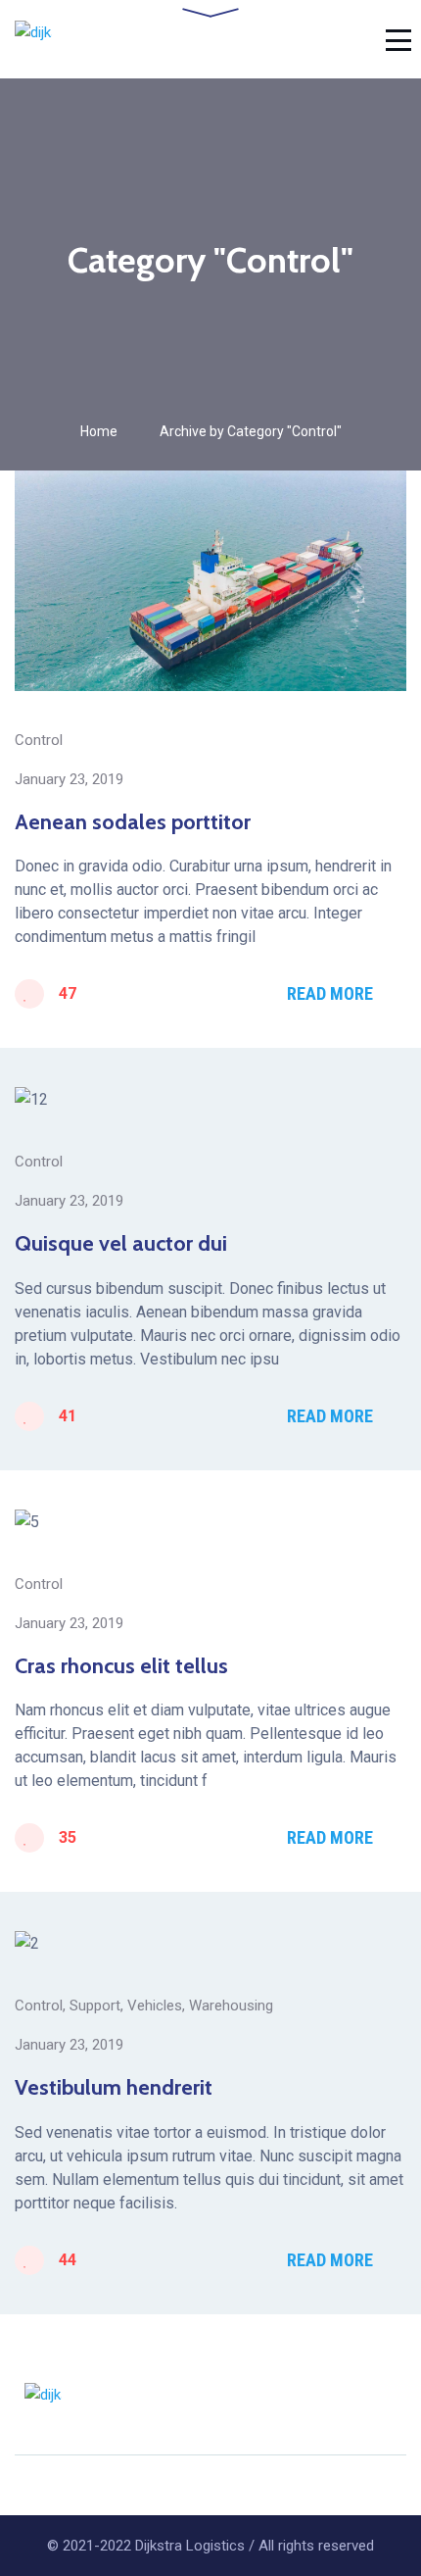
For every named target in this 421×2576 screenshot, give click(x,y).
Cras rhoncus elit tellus (121, 1666)
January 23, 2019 (69, 779)
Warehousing (231, 2006)
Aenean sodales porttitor (133, 822)
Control (39, 740)
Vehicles (155, 2006)
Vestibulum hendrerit (114, 2087)
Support (95, 2006)
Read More (330, 993)
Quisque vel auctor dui (121, 1243)
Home (99, 431)
